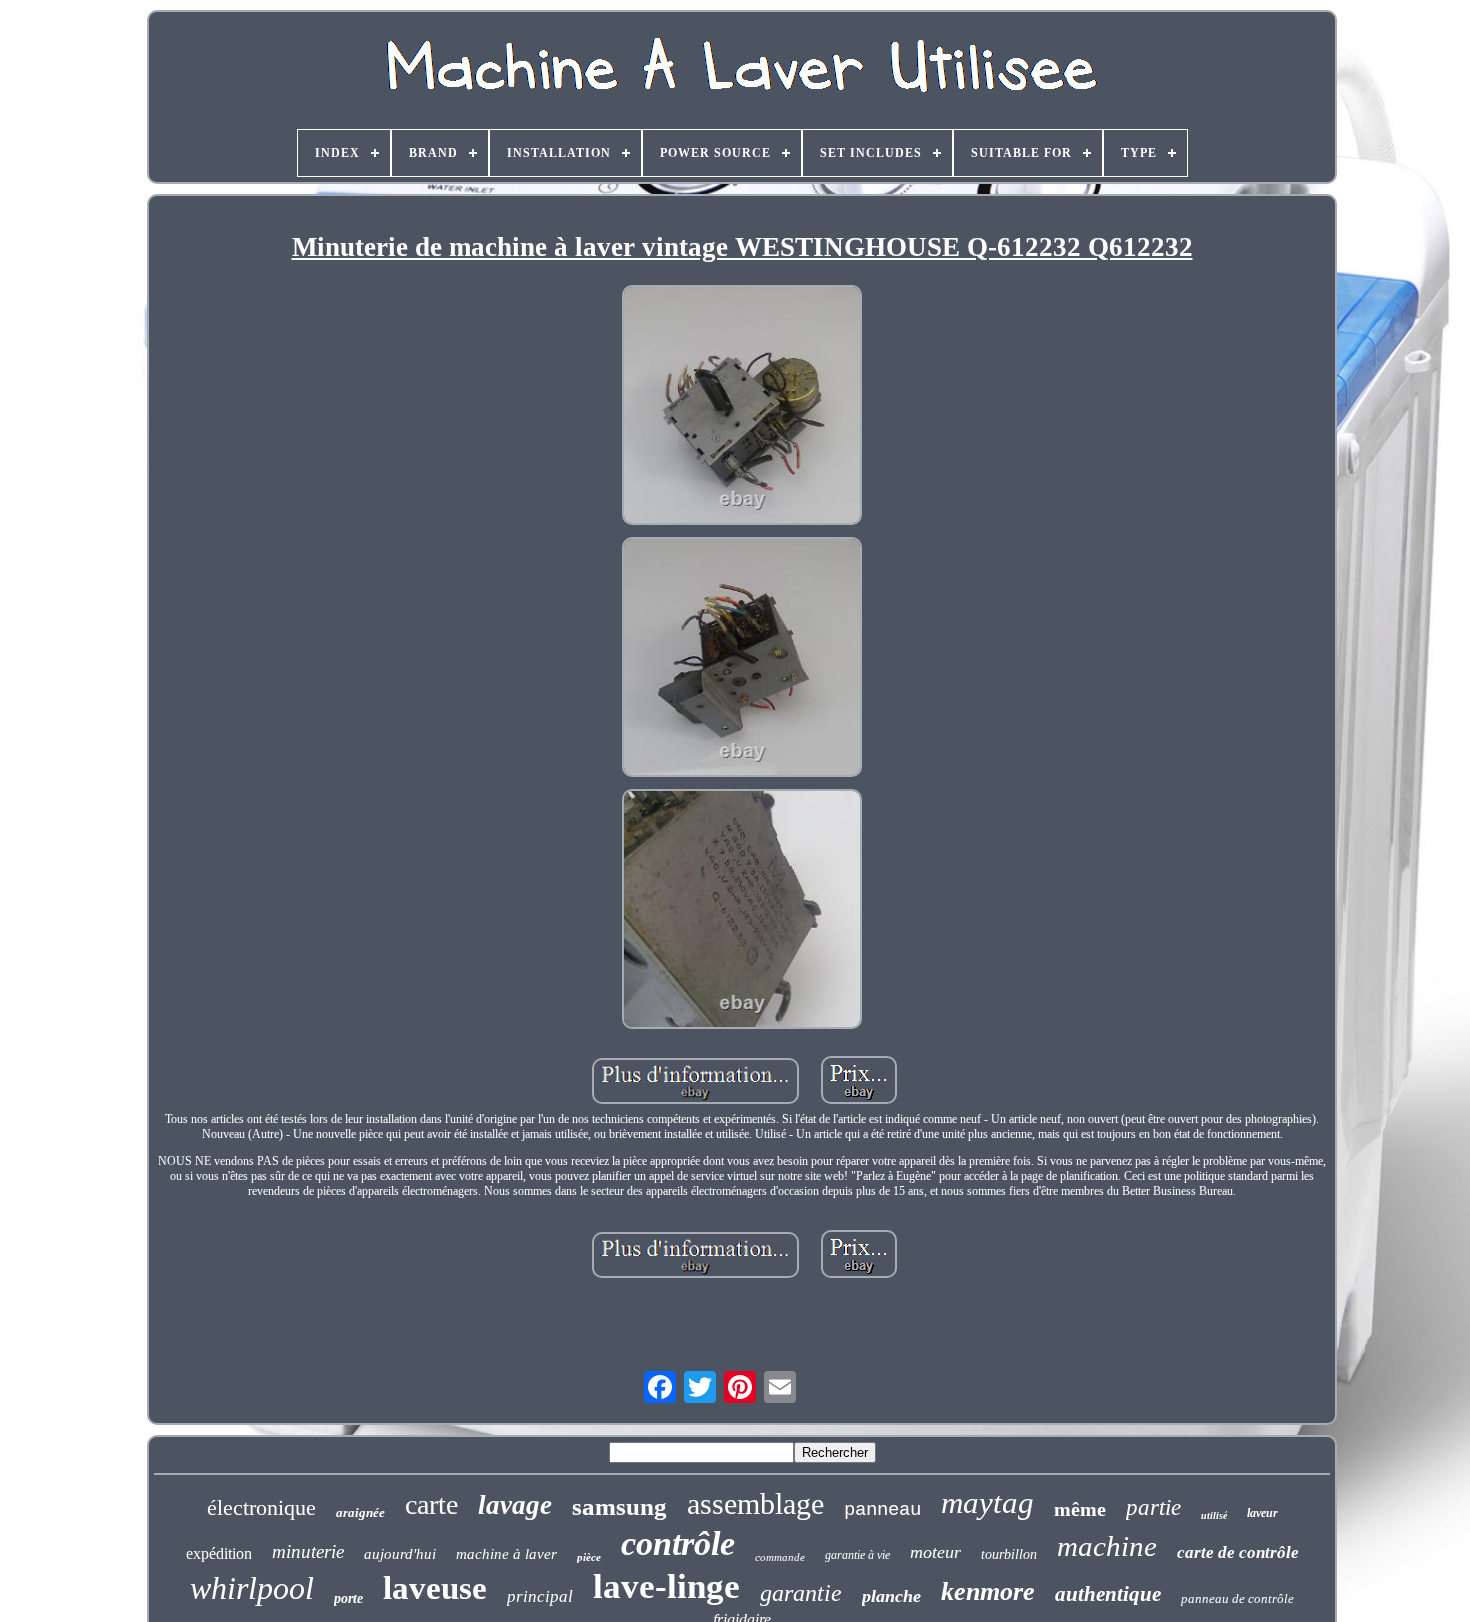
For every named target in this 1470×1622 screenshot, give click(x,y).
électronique (261, 1507)
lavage (515, 1505)
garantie (801, 1593)
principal (540, 1596)
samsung (619, 1506)
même (1080, 1509)
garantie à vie (857, 1555)
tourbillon (1009, 1554)
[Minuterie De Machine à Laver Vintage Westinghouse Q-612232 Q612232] (742, 407)
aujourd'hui (400, 1554)
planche (891, 1596)
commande (780, 1557)
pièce (589, 1557)
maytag (987, 1502)
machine (1107, 1546)
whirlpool (252, 1588)
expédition (219, 1553)
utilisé (1214, 1515)
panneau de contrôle (1237, 1598)
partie (1153, 1507)
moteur (935, 1552)
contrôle (678, 1543)
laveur (1262, 1513)
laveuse (435, 1588)
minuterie (308, 1551)
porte (348, 1598)
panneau (882, 1510)
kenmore (988, 1591)
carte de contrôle (1238, 1552)
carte (431, 1504)
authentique (1108, 1594)
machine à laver (506, 1554)
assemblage (755, 1503)
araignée (360, 1512)
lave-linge (666, 1586)
